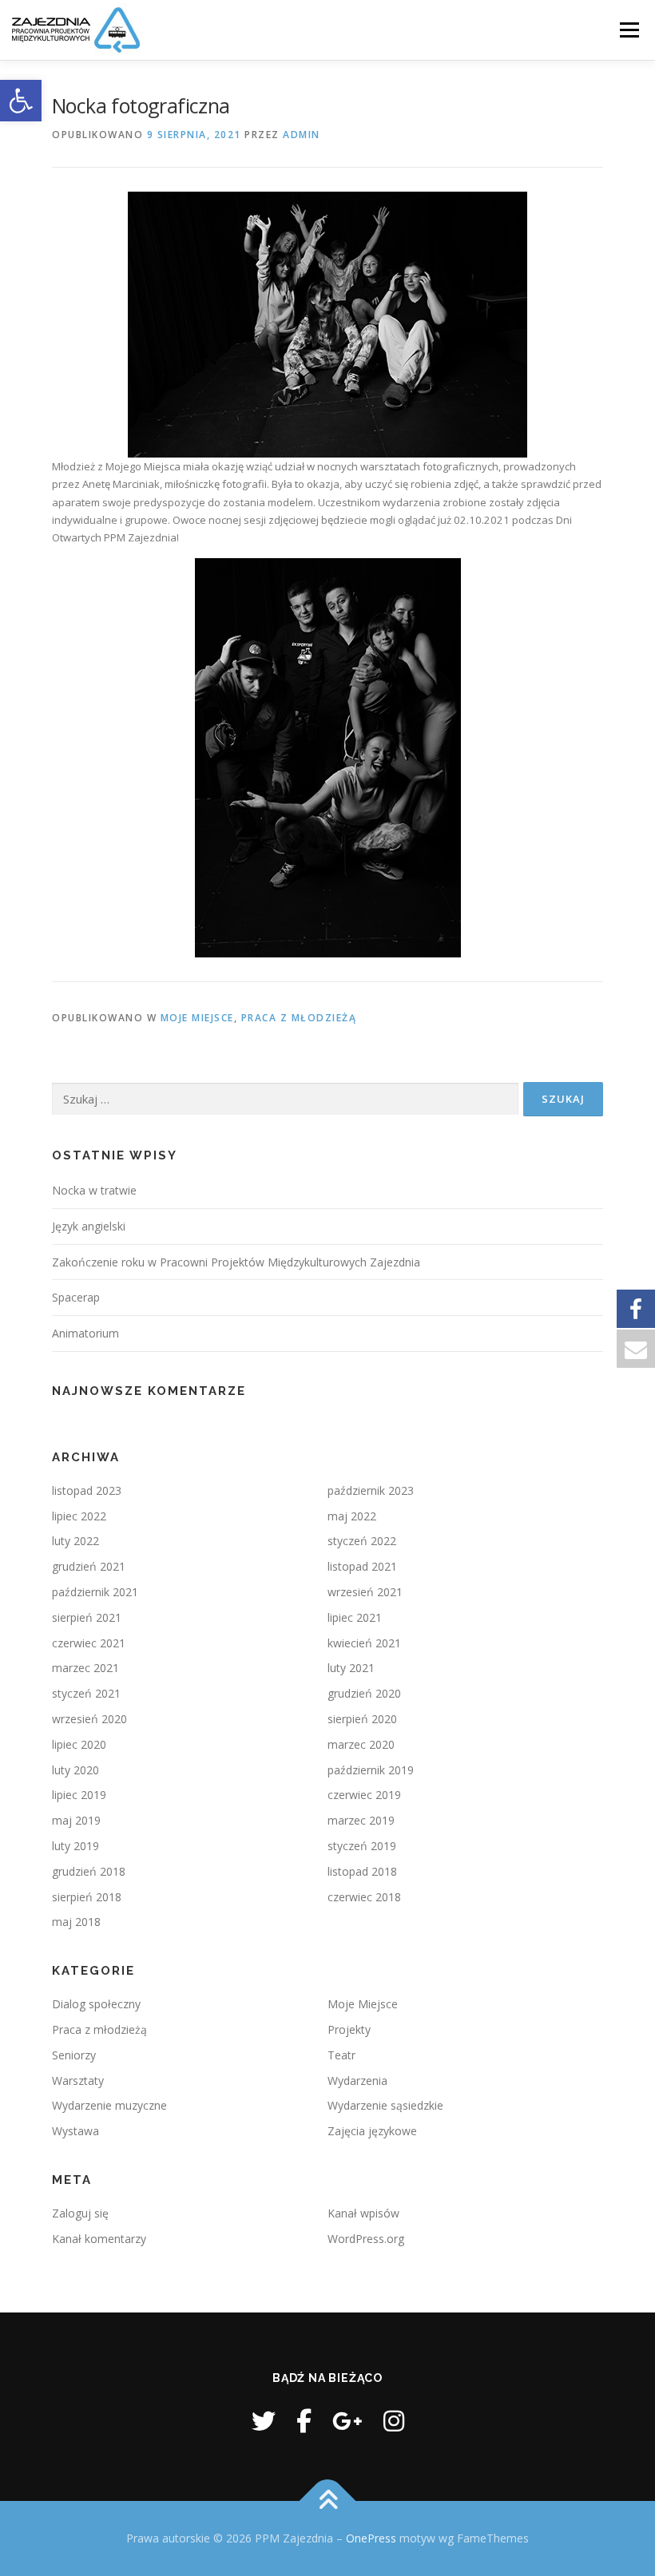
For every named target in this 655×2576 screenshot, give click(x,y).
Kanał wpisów (363, 2213)
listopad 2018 (362, 1871)
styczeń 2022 (362, 1541)
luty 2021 (351, 1668)
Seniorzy (74, 2055)
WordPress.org (366, 2239)
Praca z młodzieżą (299, 1018)
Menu (629, 30)
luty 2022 (75, 1541)
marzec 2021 (85, 1668)
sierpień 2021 (87, 1617)
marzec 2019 (361, 1820)
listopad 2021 (362, 1566)
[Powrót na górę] (328, 2501)
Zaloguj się (80, 2213)
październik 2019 (371, 1770)
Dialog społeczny (96, 2004)
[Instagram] (394, 2421)
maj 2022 (352, 1516)
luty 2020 (75, 1770)
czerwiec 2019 (364, 1795)
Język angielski (89, 1226)
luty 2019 (75, 1846)
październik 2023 (371, 1490)
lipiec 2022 (79, 1516)
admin (302, 135)
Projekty (349, 2029)
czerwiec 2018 (364, 1897)
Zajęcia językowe (372, 2131)
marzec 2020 (361, 1744)
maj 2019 (76, 1820)
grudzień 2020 (364, 1693)
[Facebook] (304, 2421)
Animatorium (85, 1333)
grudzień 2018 (89, 1871)
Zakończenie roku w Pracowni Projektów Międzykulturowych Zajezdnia (236, 1262)
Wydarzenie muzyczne (109, 2105)
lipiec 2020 (79, 1744)
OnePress (371, 2538)
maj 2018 (76, 1922)
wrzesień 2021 (365, 1592)
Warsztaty (78, 2081)
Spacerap (76, 1297)
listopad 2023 (87, 1490)
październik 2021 (95, 1592)
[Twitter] (264, 2421)
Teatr (341, 2055)
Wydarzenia (357, 2081)
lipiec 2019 (79, 1795)
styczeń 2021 (86, 1693)
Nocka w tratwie (94, 1190)
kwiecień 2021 (364, 1643)
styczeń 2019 (362, 1846)
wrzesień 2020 (89, 1719)
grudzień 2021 (89, 1566)
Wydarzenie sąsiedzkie (385, 2105)
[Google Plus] (347, 2421)
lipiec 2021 (355, 1617)
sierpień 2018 (87, 1897)
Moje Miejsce (197, 1018)
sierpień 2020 (362, 1719)
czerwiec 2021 (89, 1643)
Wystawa (75, 2131)
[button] (21, 101)
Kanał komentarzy (99, 2239)
